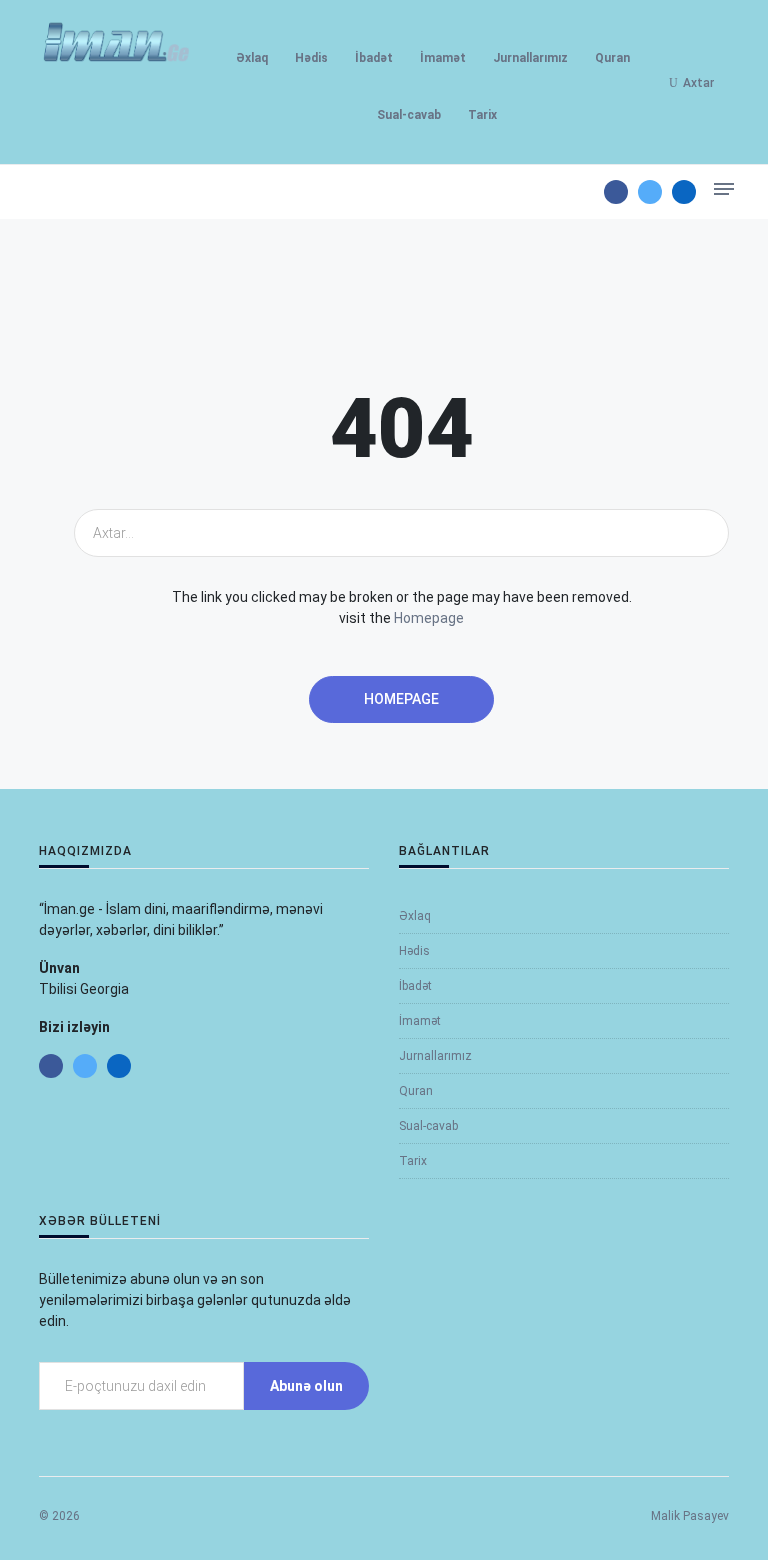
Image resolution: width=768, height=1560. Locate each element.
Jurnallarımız (530, 58)
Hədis (311, 58)
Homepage (429, 618)
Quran (612, 58)
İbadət (374, 58)
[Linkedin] (684, 192)
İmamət (443, 58)
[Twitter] (650, 192)
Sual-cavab (409, 115)
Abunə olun (306, 1386)
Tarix (482, 115)
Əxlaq (252, 58)
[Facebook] (616, 192)
